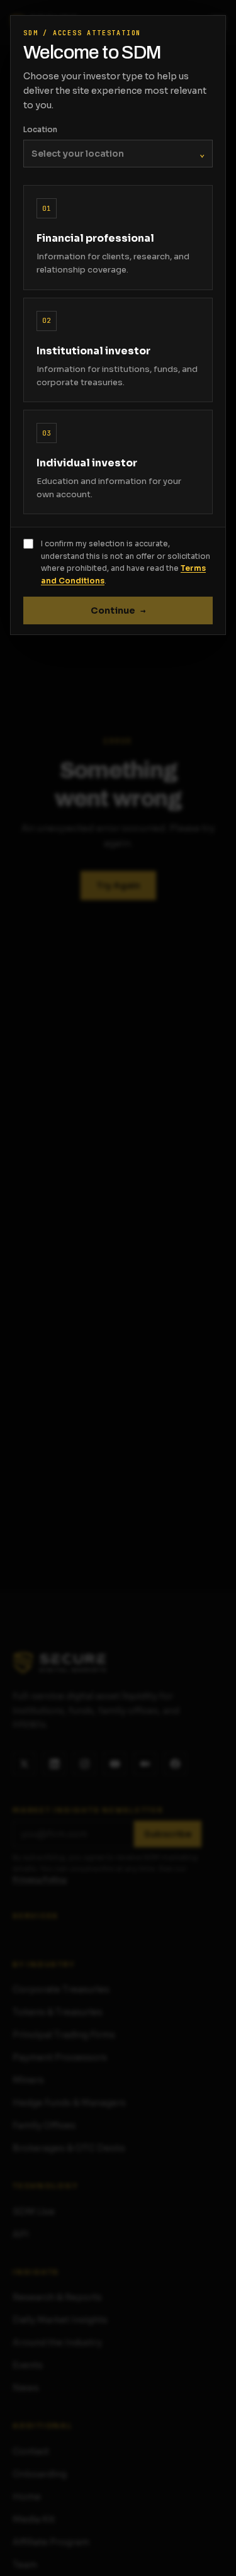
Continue (118, 610)
